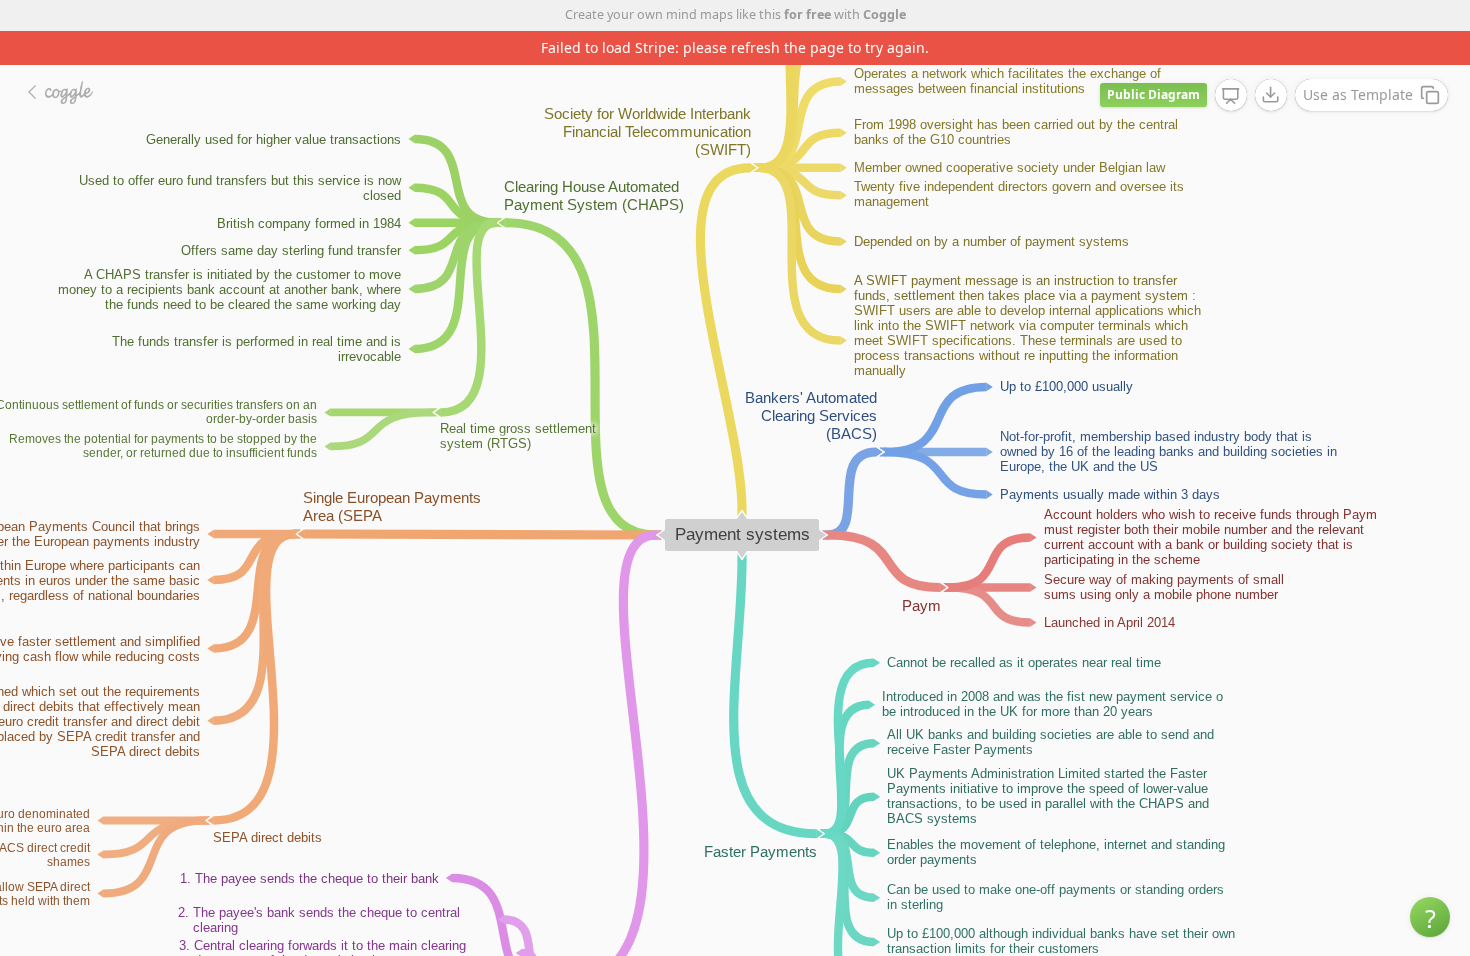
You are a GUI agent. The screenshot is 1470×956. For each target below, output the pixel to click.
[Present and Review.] (1231, 96)
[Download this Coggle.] (1271, 95)
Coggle (884, 14)
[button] (1430, 917)
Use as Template (1358, 94)
